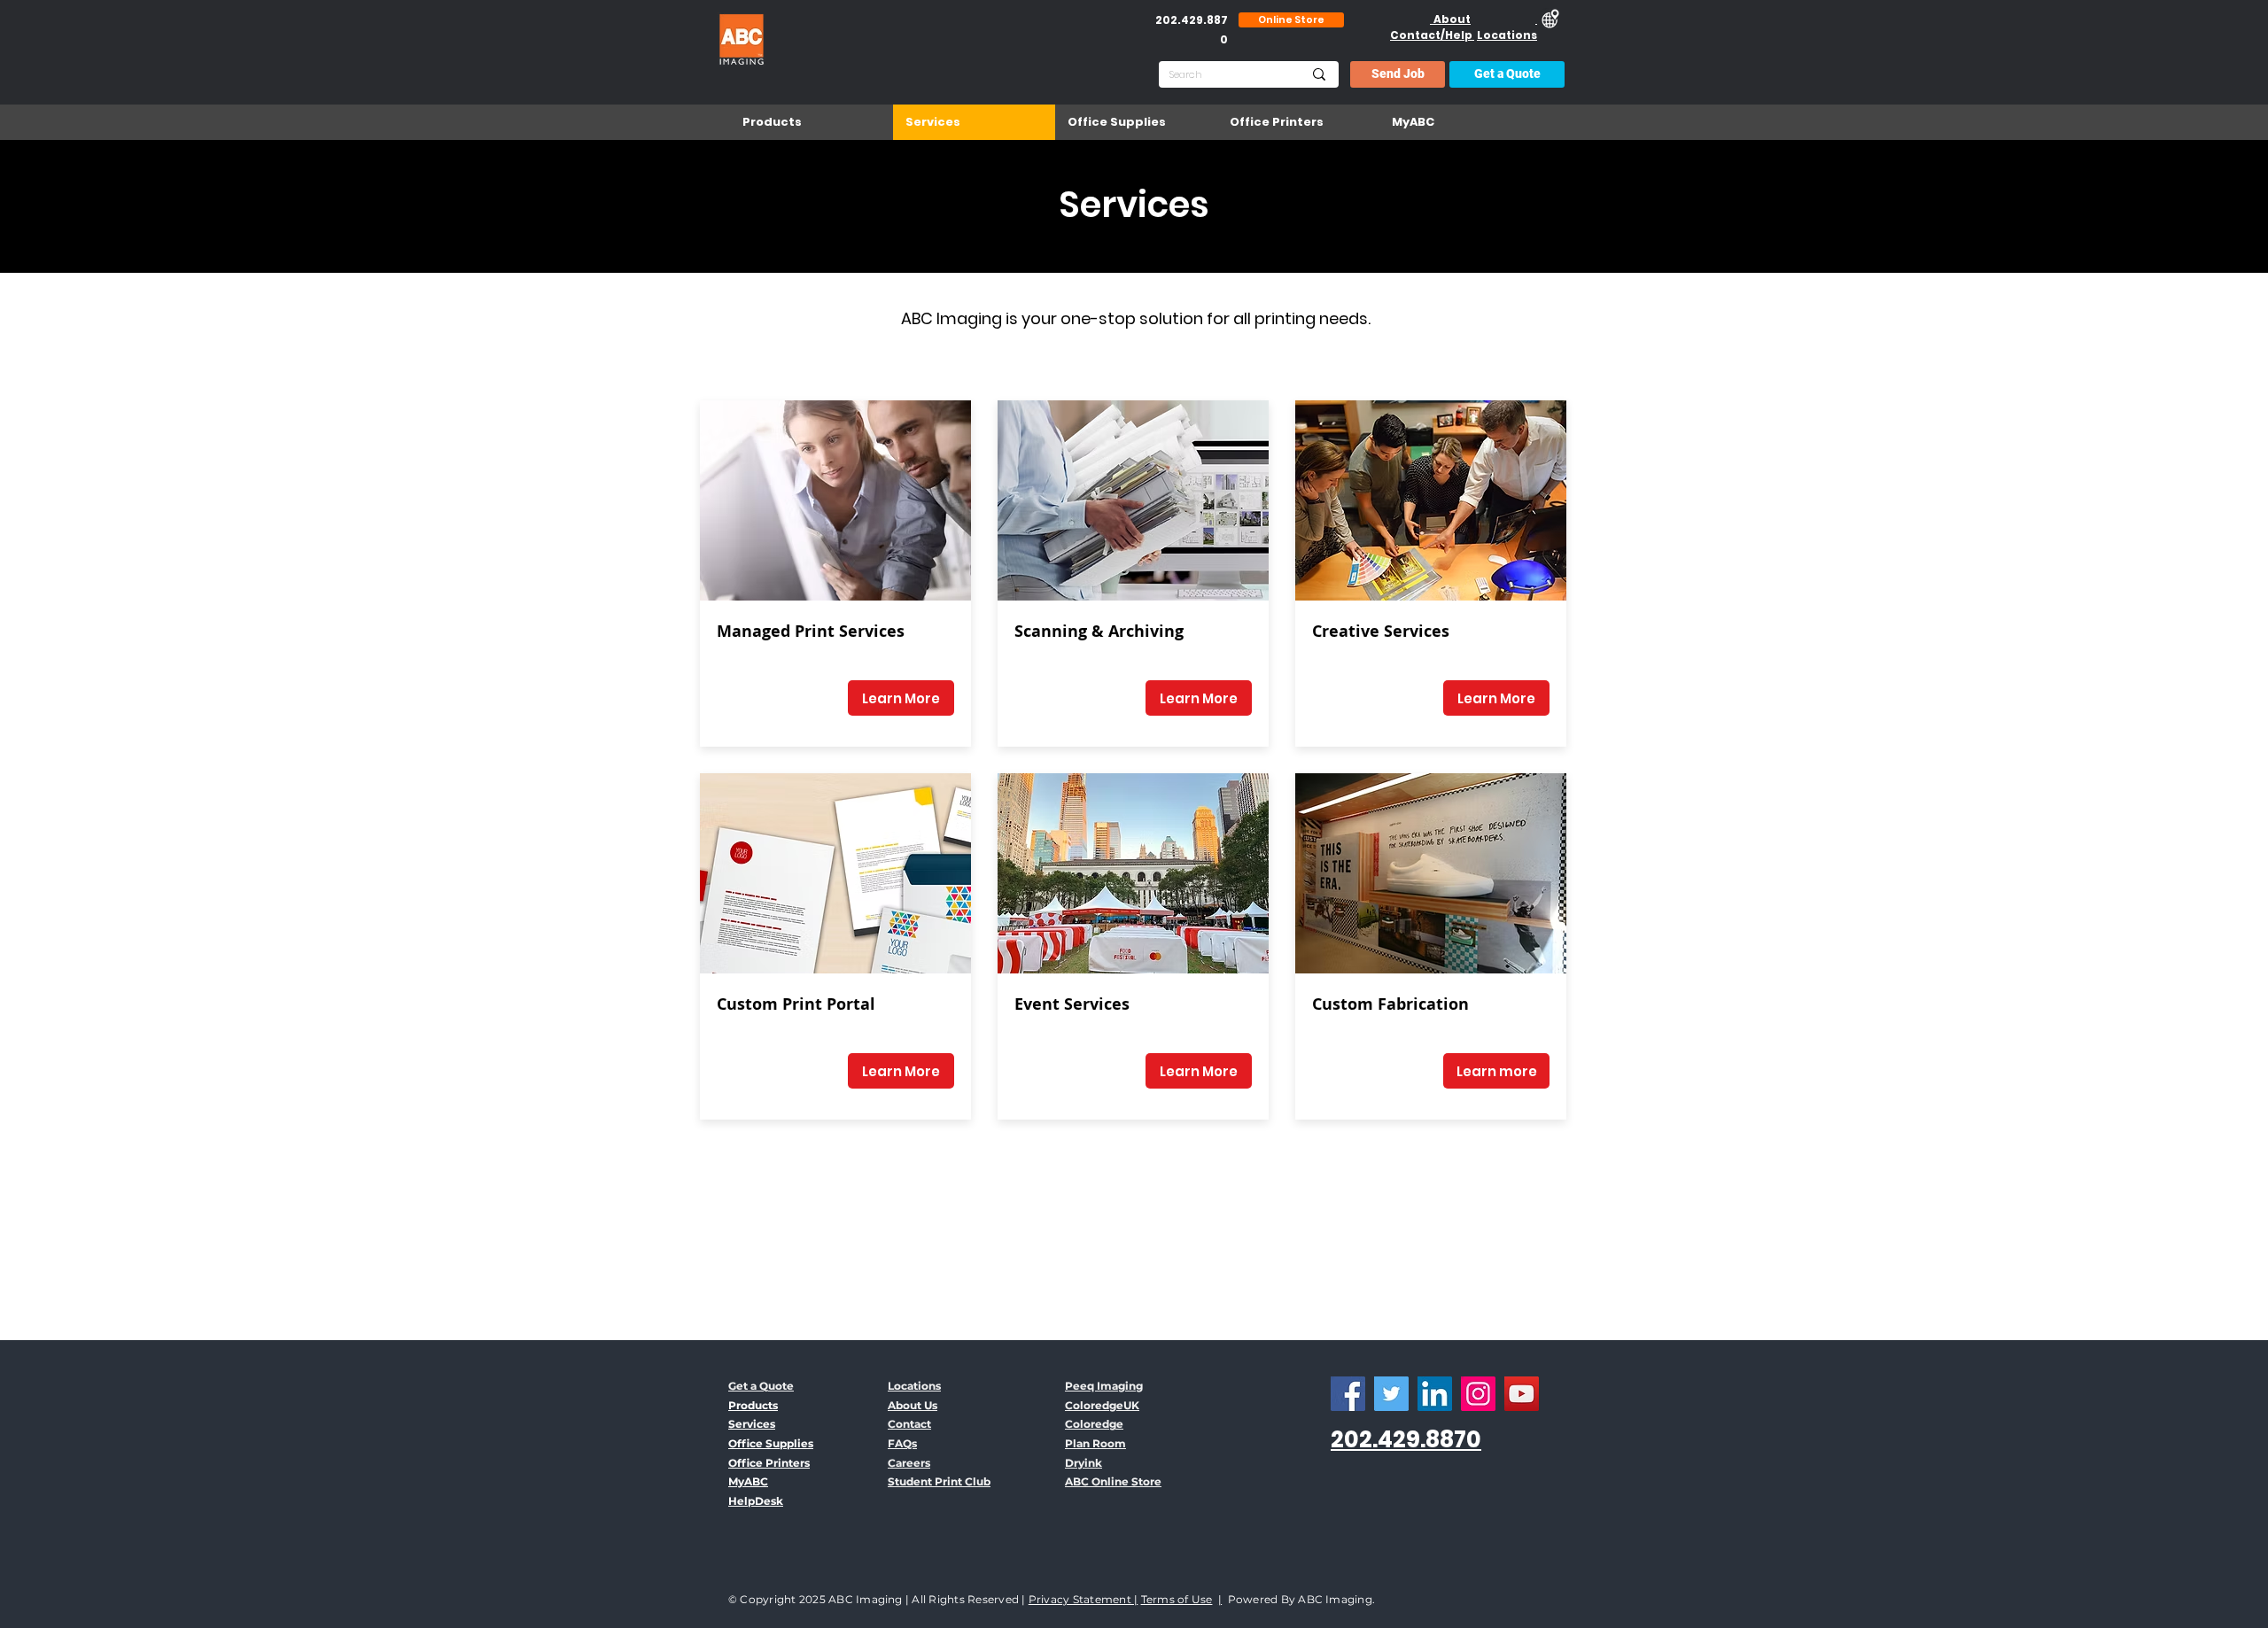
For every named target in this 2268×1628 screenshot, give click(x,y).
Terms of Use (1177, 1599)
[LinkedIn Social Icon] (1435, 1394)
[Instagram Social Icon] (1478, 1394)
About (1450, 19)
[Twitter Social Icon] (1391, 1394)
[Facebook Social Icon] (1348, 1394)
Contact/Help (1432, 35)
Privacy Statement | (1084, 1599)
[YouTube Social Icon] (1522, 1394)
